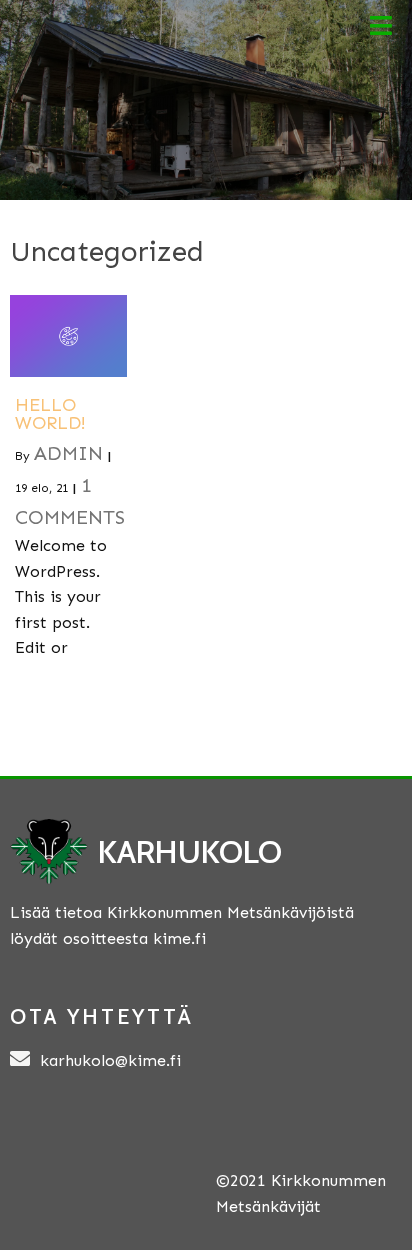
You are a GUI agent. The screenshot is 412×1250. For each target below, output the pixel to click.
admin (68, 453)
